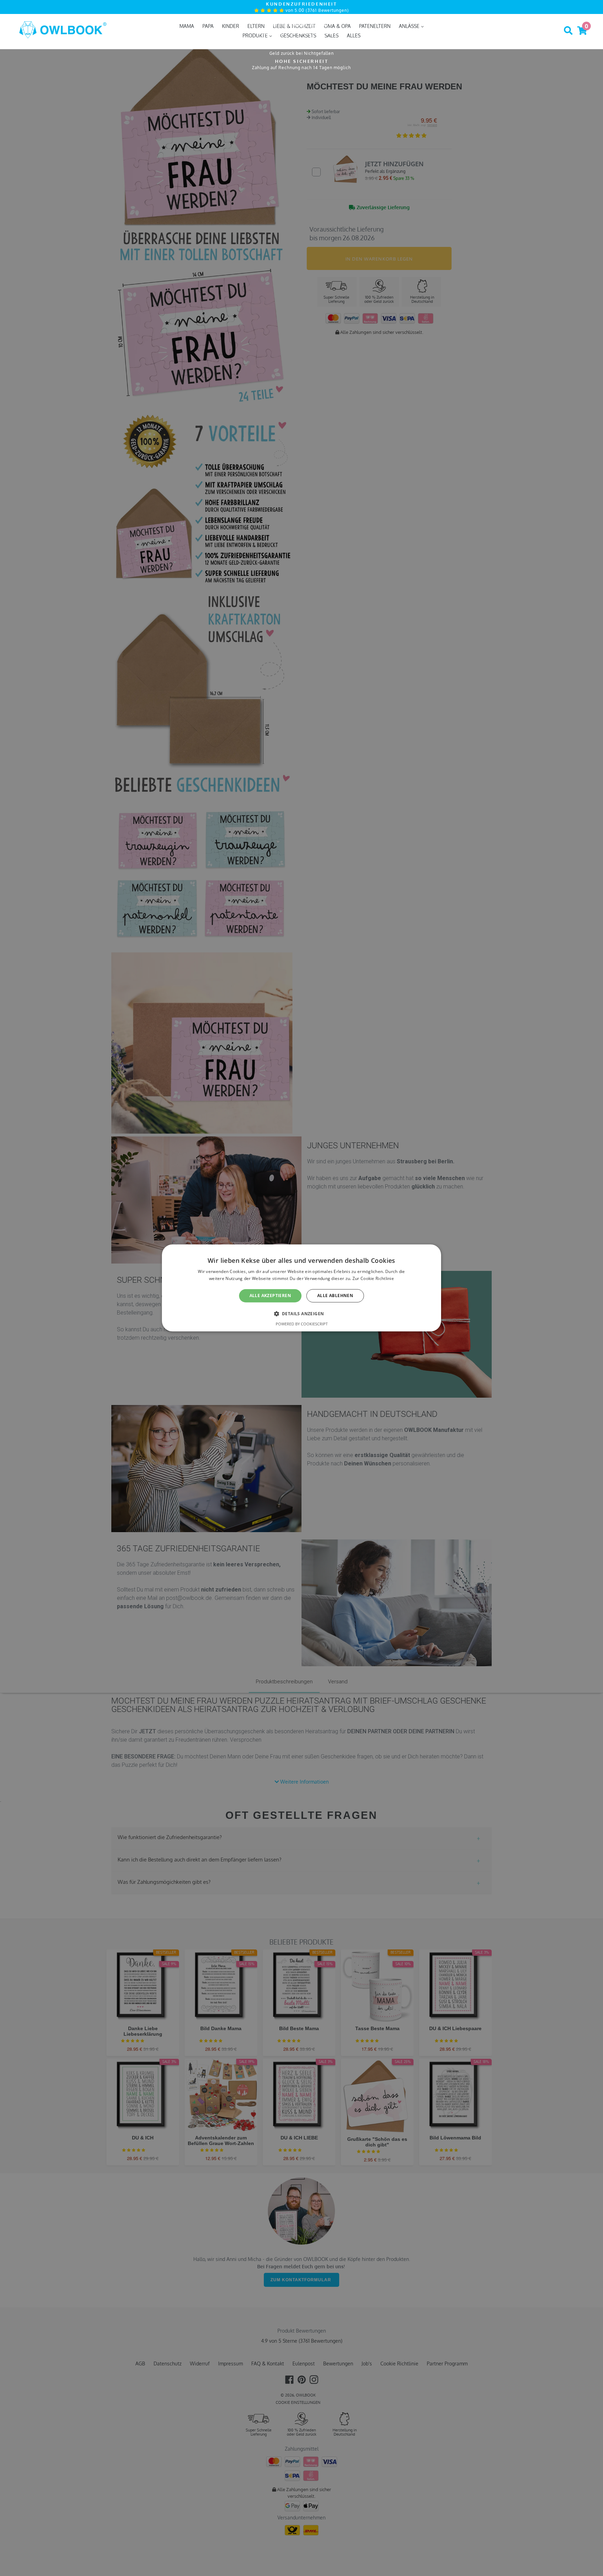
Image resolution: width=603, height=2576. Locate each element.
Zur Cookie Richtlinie (373, 1279)
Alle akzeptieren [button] (270, 1296)
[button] (302, 1314)
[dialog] (301, 1288)
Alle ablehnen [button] (335, 1296)
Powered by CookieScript (302, 1324)
